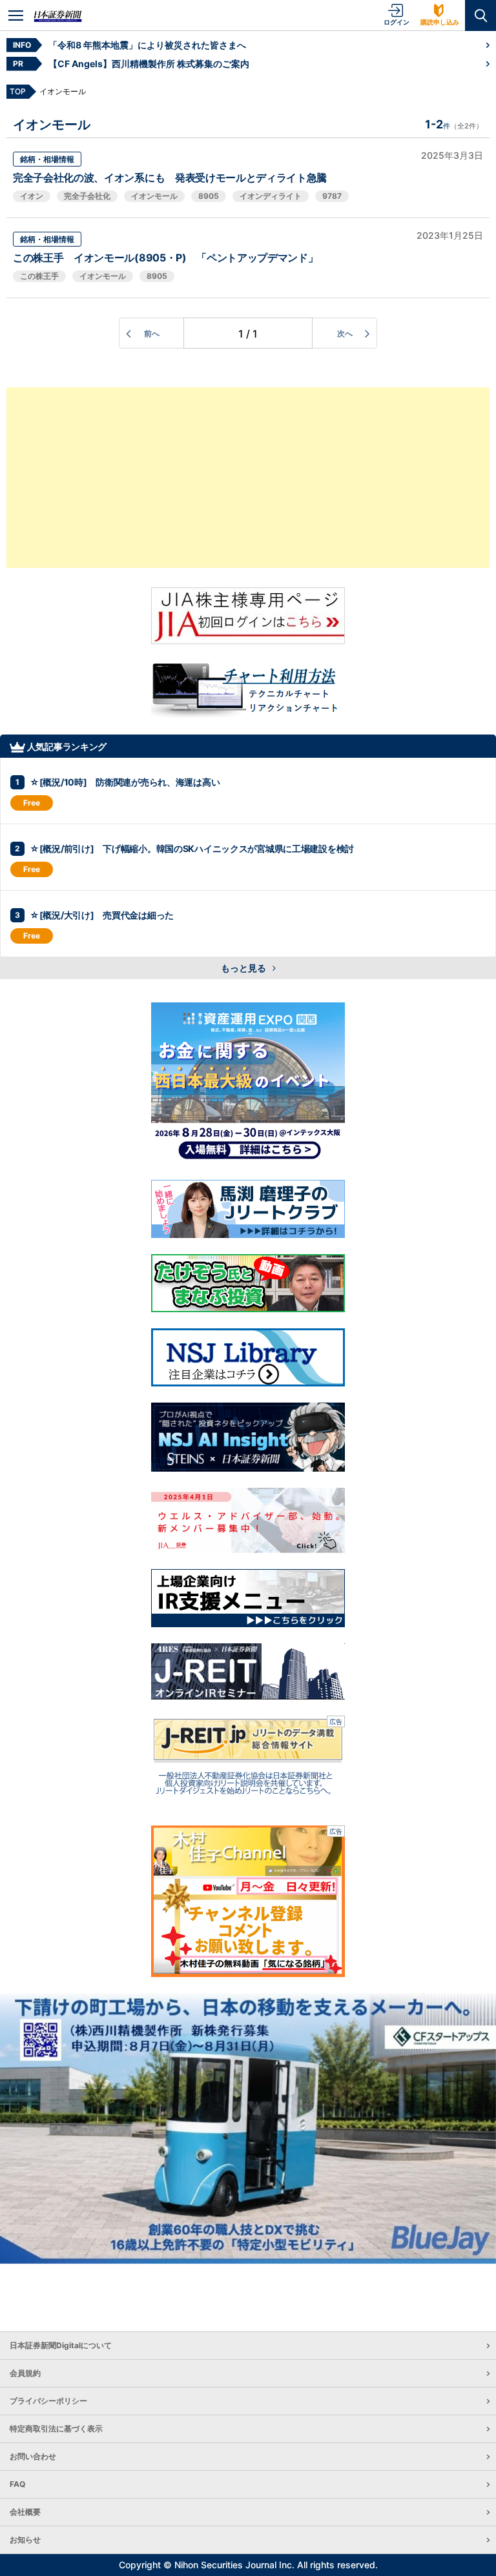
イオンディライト (271, 196)
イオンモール (154, 196)
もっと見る (244, 968)
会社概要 (25, 2512)
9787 (332, 196)
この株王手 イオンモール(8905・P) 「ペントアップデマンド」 (165, 258)
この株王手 (39, 276)
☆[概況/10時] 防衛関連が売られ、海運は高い (125, 782)
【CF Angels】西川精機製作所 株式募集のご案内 (149, 64)
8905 (209, 196)
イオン (32, 196)
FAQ (17, 2484)
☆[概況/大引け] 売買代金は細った (102, 915)
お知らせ (25, 2540)
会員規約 (25, 2373)
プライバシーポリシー (48, 2401)
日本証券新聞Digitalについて (61, 2345)
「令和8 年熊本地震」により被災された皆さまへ (147, 45)
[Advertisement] (248, 478)
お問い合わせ (33, 2456)
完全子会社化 (87, 196)
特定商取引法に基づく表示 (56, 2429)
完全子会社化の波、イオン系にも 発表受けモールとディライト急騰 (170, 177)
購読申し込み (440, 22)
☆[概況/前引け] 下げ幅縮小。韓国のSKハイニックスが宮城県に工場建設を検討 (192, 848)
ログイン (397, 22)
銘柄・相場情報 (47, 159)
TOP (18, 91)
